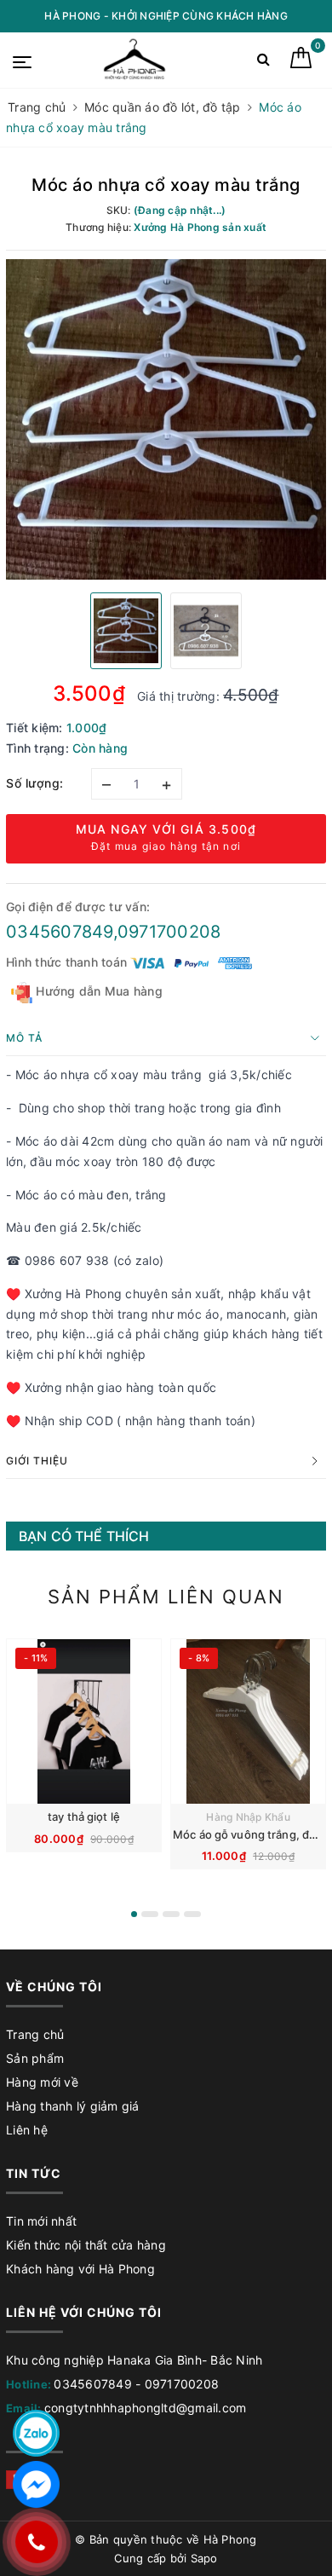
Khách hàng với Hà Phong (80, 2269)
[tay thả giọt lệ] (84, 1721)
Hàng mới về (42, 2082)
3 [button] (171, 1914)
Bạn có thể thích (84, 1536)
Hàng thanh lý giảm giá (73, 2106)
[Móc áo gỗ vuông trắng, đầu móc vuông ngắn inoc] (248, 1721)
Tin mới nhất (41, 2221)
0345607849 (93, 2384)
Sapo (204, 2558)
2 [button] (150, 1914)
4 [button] (192, 1914)
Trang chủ (35, 2034)
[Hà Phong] (136, 60)
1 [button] (134, 1914)
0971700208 (182, 2384)
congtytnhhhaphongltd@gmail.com (146, 2408)
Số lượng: (35, 783)
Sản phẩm (35, 2058)
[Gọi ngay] (36, 2542)
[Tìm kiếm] (263, 63)
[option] (166, 419)
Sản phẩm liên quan (166, 1597)
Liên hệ (27, 2130)
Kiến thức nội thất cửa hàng (86, 2245)
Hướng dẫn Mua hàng (97, 991)
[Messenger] (36, 2484)
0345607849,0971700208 (113, 932)
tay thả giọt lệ (84, 1816)
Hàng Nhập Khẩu (248, 1817)
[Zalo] (36, 2433)
